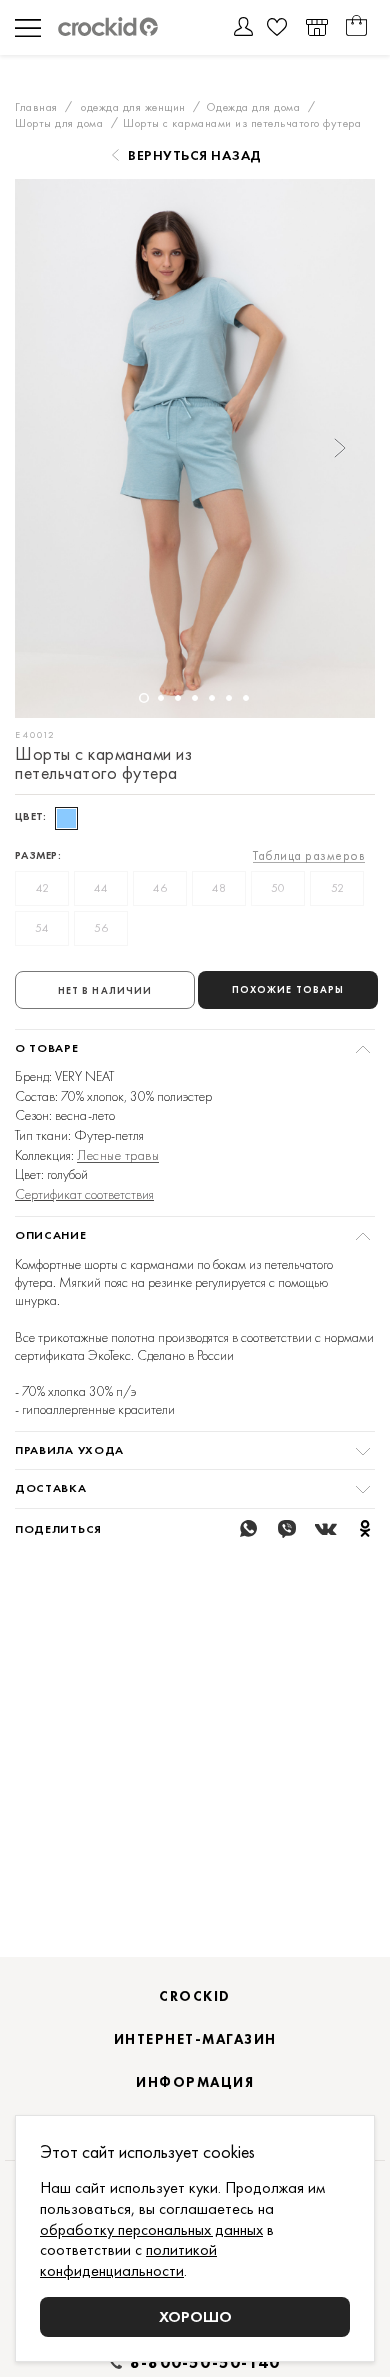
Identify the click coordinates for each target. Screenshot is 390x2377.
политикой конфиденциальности (128, 2260)
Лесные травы (118, 1155)
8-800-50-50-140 (205, 2363)
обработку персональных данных (151, 2229)
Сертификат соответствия (84, 1194)
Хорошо (195, 2316)
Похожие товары (288, 989)
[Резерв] (316, 27)
